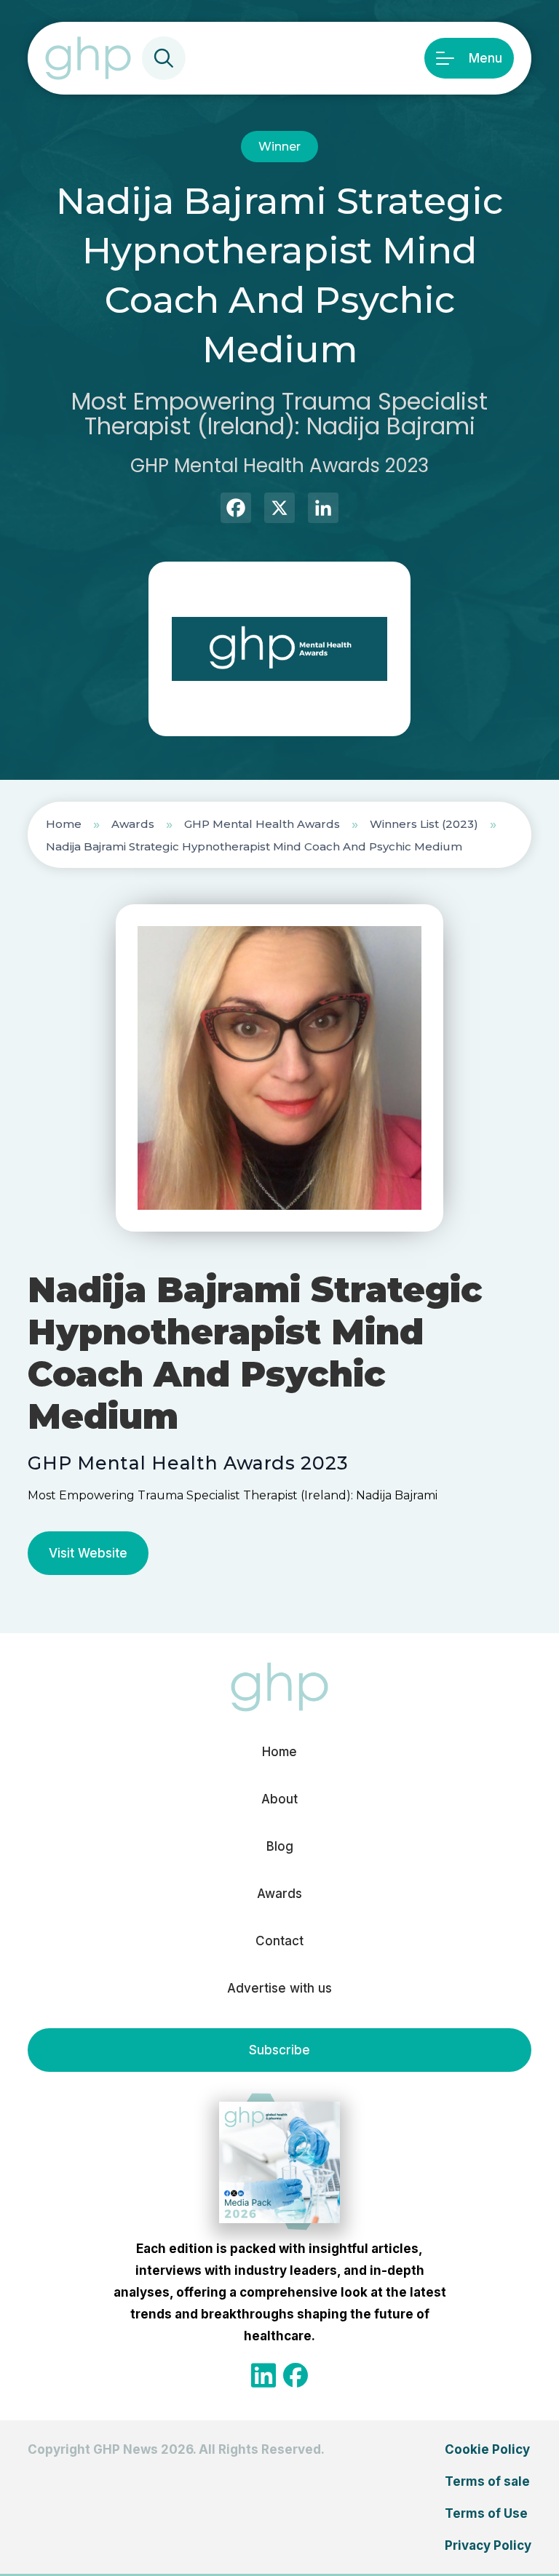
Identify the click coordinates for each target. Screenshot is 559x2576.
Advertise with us (279, 1988)
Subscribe (279, 2050)
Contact (279, 1941)
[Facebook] (236, 510)
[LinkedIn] (323, 510)
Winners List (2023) (424, 824)
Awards (133, 824)
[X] (279, 510)
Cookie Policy (487, 2449)
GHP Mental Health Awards (262, 824)
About (279, 1799)
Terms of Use (486, 2513)
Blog (280, 1846)
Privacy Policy (488, 2545)
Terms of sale (487, 2481)
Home (64, 824)
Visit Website (88, 1553)
